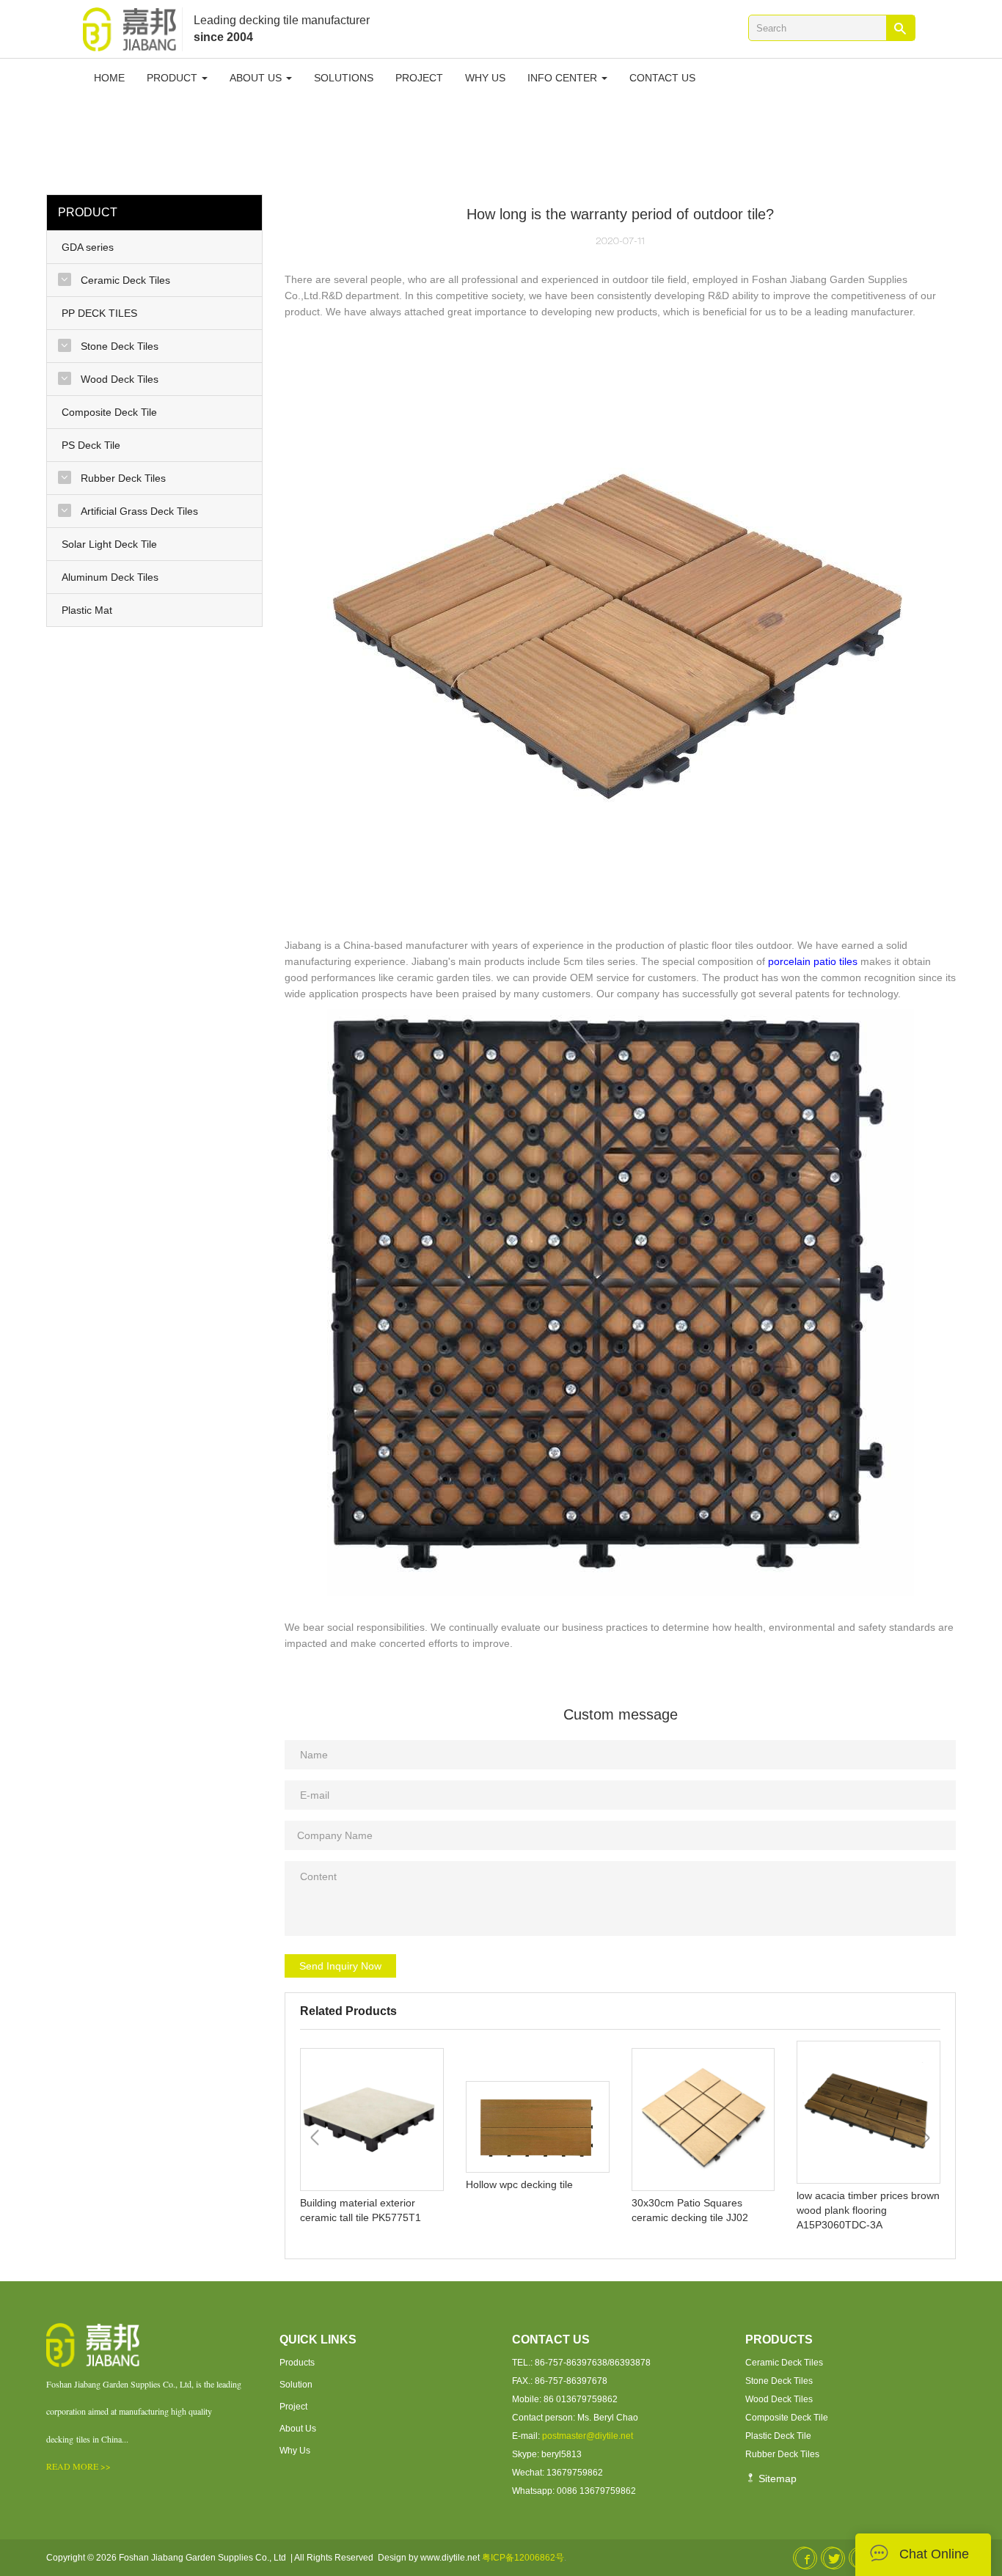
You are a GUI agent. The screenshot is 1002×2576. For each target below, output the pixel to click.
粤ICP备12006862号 (523, 2558)
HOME (109, 78)
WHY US (485, 78)
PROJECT (419, 78)
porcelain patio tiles (813, 961)
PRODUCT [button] (173, 78)
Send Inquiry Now (340, 1966)
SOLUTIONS (344, 78)
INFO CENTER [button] (564, 78)
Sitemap (776, 2478)
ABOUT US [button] (257, 78)
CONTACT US (662, 78)
